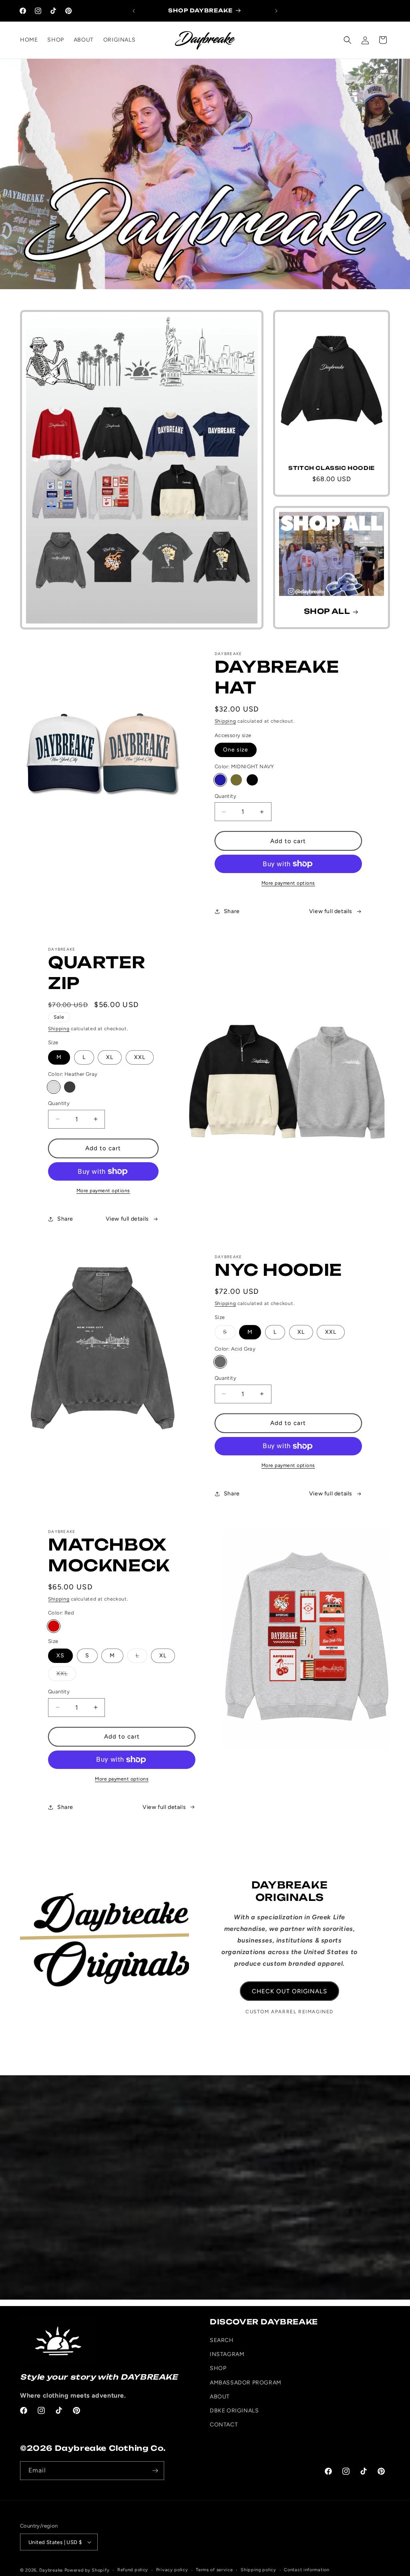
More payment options (288, 883)
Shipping (225, 721)
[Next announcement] (276, 11)
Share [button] (232, 911)
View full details (331, 911)
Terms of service (214, 2570)
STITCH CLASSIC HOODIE (332, 468)
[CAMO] (236, 780)
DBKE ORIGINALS (234, 2411)
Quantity (225, 796)
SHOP (218, 2368)
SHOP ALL (327, 612)
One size (236, 750)
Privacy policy (172, 2570)
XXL (140, 1057)
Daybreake (52, 2570)
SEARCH (222, 2340)
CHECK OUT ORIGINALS (289, 1991)
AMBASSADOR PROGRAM (246, 2383)
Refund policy (133, 2570)
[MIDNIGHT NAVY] (220, 780)
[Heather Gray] (54, 1087)
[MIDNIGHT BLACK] (252, 780)
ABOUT (220, 2397)
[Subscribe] (155, 2471)
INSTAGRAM (227, 2354)
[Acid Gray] (220, 1362)
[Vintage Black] (70, 1087)
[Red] (54, 1626)
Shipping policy (258, 2570)
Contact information (306, 2570)
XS (60, 1656)
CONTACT (224, 2425)
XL (110, 1057)
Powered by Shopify (87, 2570)
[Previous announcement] (134, 11)
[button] (348, 40)
